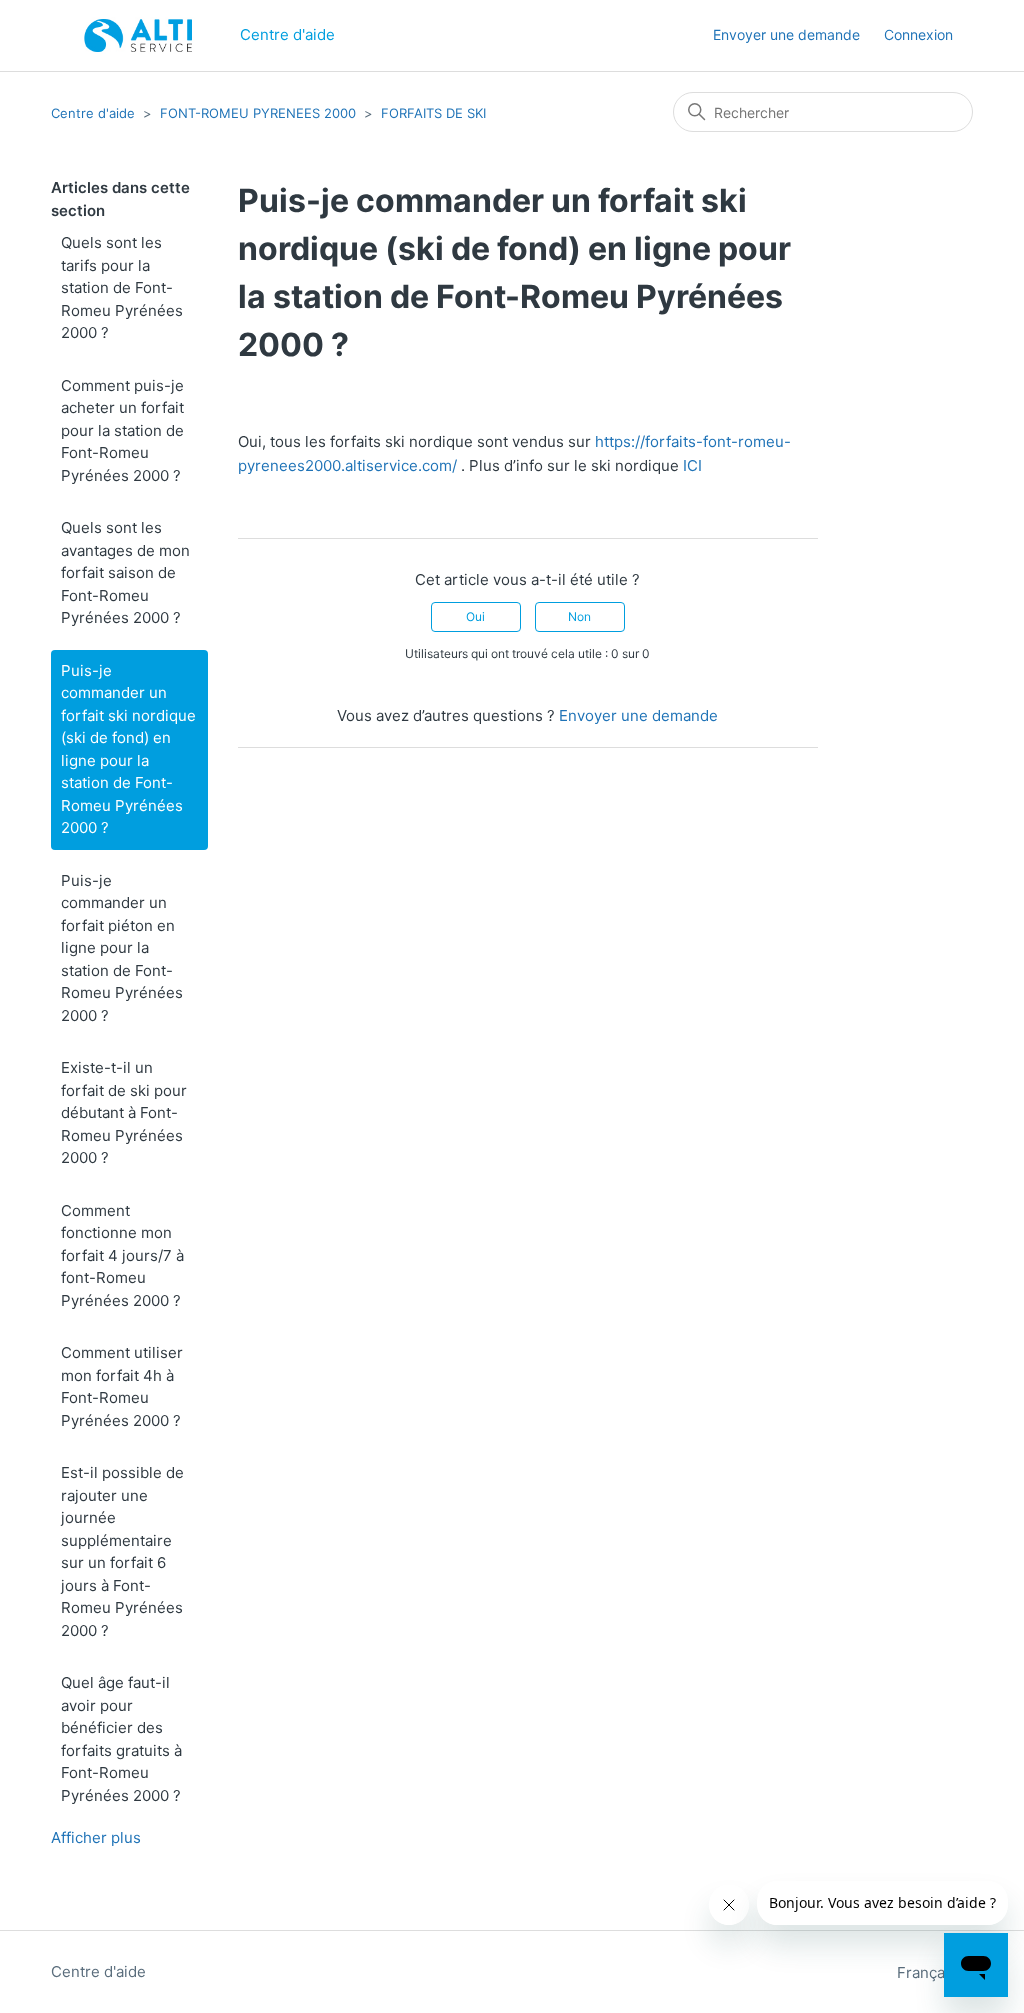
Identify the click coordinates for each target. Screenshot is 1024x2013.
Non (579, 616)
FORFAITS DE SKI (433, 113)
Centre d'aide (93, 113)
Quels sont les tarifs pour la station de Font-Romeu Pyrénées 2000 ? (122, 287)
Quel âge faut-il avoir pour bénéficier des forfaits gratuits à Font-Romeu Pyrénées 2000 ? (121, 1739)
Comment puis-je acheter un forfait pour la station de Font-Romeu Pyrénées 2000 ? (122, 430)
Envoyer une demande (786, 34)
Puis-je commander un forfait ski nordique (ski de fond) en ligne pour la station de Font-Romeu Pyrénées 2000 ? (128, 749)
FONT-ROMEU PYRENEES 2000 (258, 113)
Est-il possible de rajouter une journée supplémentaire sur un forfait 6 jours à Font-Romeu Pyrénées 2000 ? (122, 1551)
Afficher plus (96, 1837)
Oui (475, 616)
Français (929, 1972)
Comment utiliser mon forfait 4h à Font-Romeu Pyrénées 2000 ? (122, 1386)
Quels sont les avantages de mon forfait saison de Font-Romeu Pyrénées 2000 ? (125, 572)
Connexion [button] (918, 34)
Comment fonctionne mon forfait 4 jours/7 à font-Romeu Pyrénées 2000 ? (122, 1255)
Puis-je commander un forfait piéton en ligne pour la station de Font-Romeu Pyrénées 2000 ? (122, 948)
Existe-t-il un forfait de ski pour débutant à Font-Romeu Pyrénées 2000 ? (124, 1112)
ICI (692, 465)
